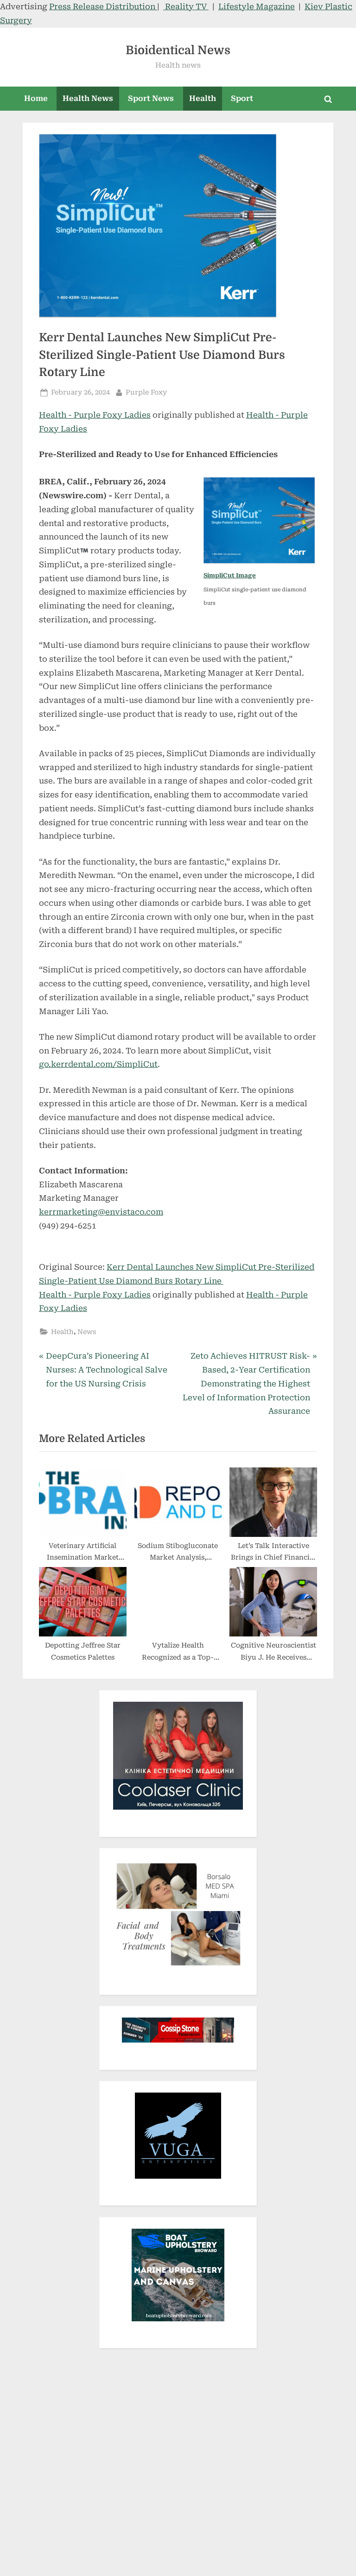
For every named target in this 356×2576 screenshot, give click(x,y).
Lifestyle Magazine (257, 6)
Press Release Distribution (103, 6)
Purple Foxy (146, 392)
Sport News (151, 98)
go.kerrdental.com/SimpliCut (98, 1064)
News (87, 1332)
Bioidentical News (178, 50)
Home (36, 98)
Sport (242, 98)
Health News (88, 98)
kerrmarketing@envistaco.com (101, 1212)
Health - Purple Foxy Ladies (95, 415)
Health (203, 98)
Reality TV (186, 6)
